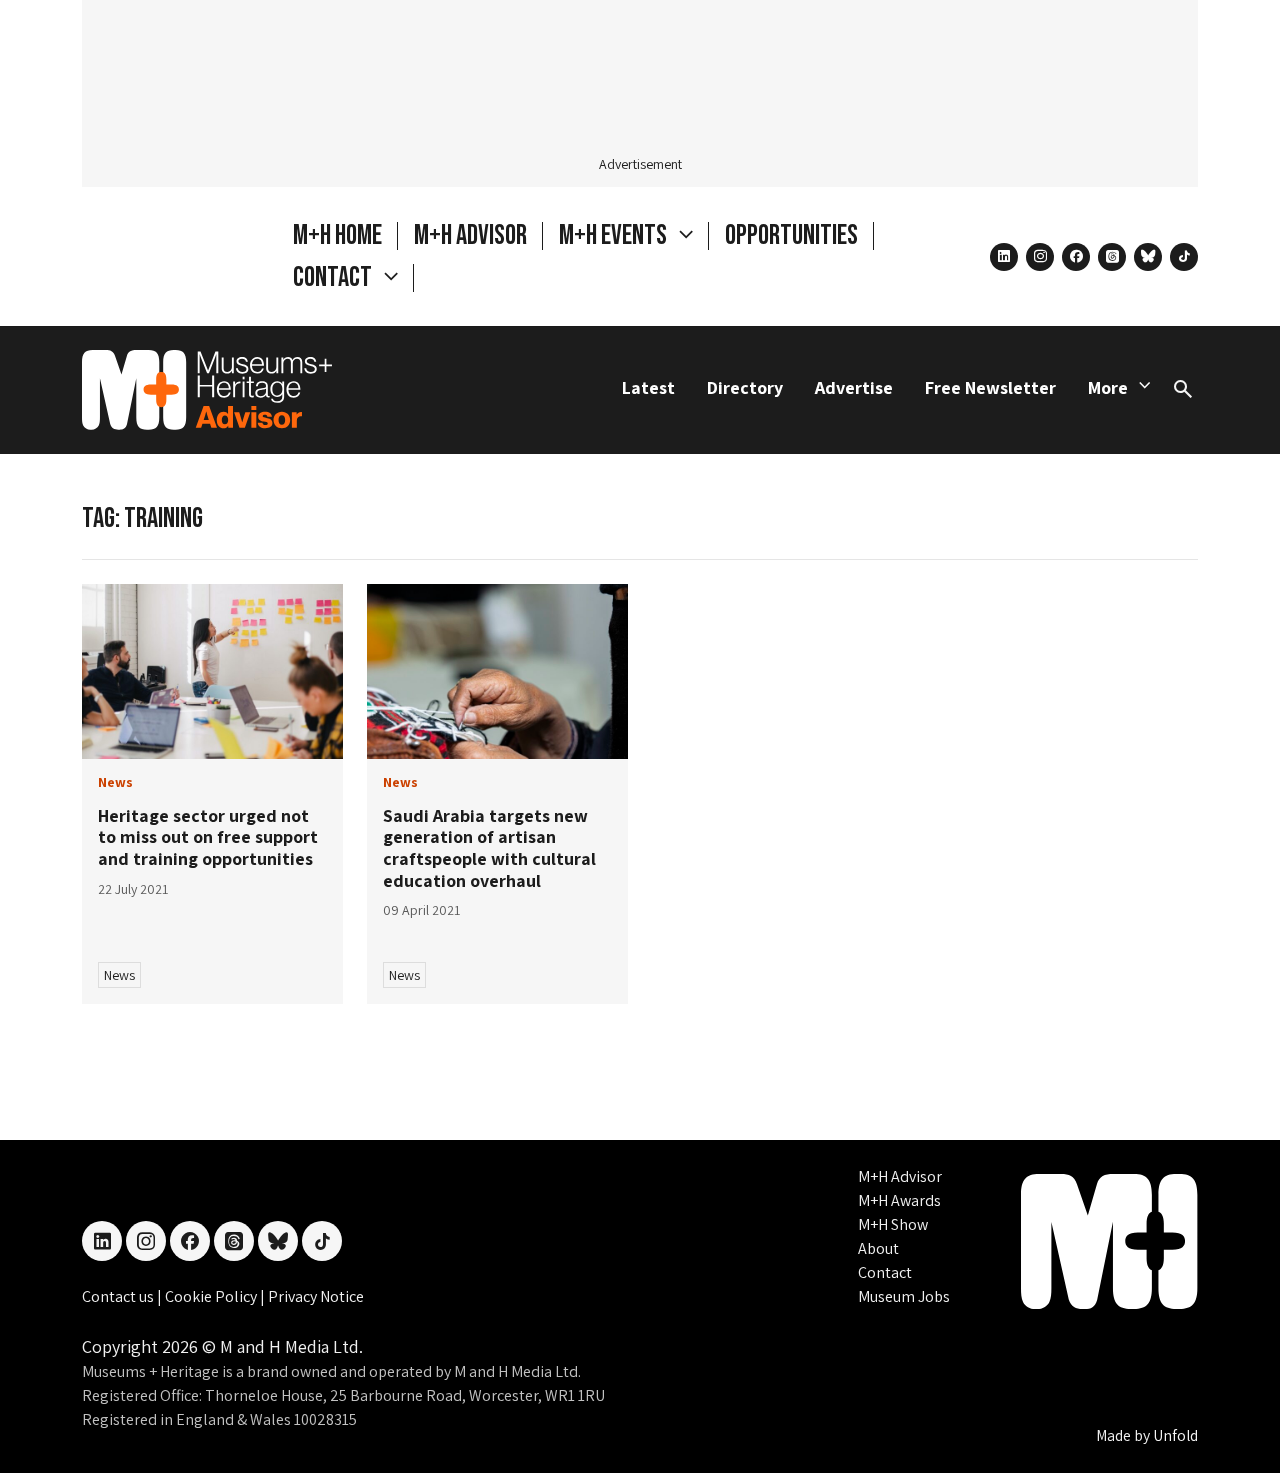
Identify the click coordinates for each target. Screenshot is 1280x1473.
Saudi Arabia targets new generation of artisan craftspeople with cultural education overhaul (489, 848)
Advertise (854, 387)
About (878, 1248)
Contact (885, 1272)
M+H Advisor (470, 235)
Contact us (119, 1296)
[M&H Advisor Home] (207, 390)
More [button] (1108, 387)
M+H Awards (899, 1200)
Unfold (1175, 1435)
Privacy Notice (316, 1296)
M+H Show (893, 1224)
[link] (212, 671)
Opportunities (791, 235)
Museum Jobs (904, 1296)
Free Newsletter (990, 387)
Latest (648, 387)
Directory (745, 387)
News (119, 975)
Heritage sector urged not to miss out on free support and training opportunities (208, 837)
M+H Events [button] (615, 235)
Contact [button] (334, 277)
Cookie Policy (212, 1296)
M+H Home (337, 235)
